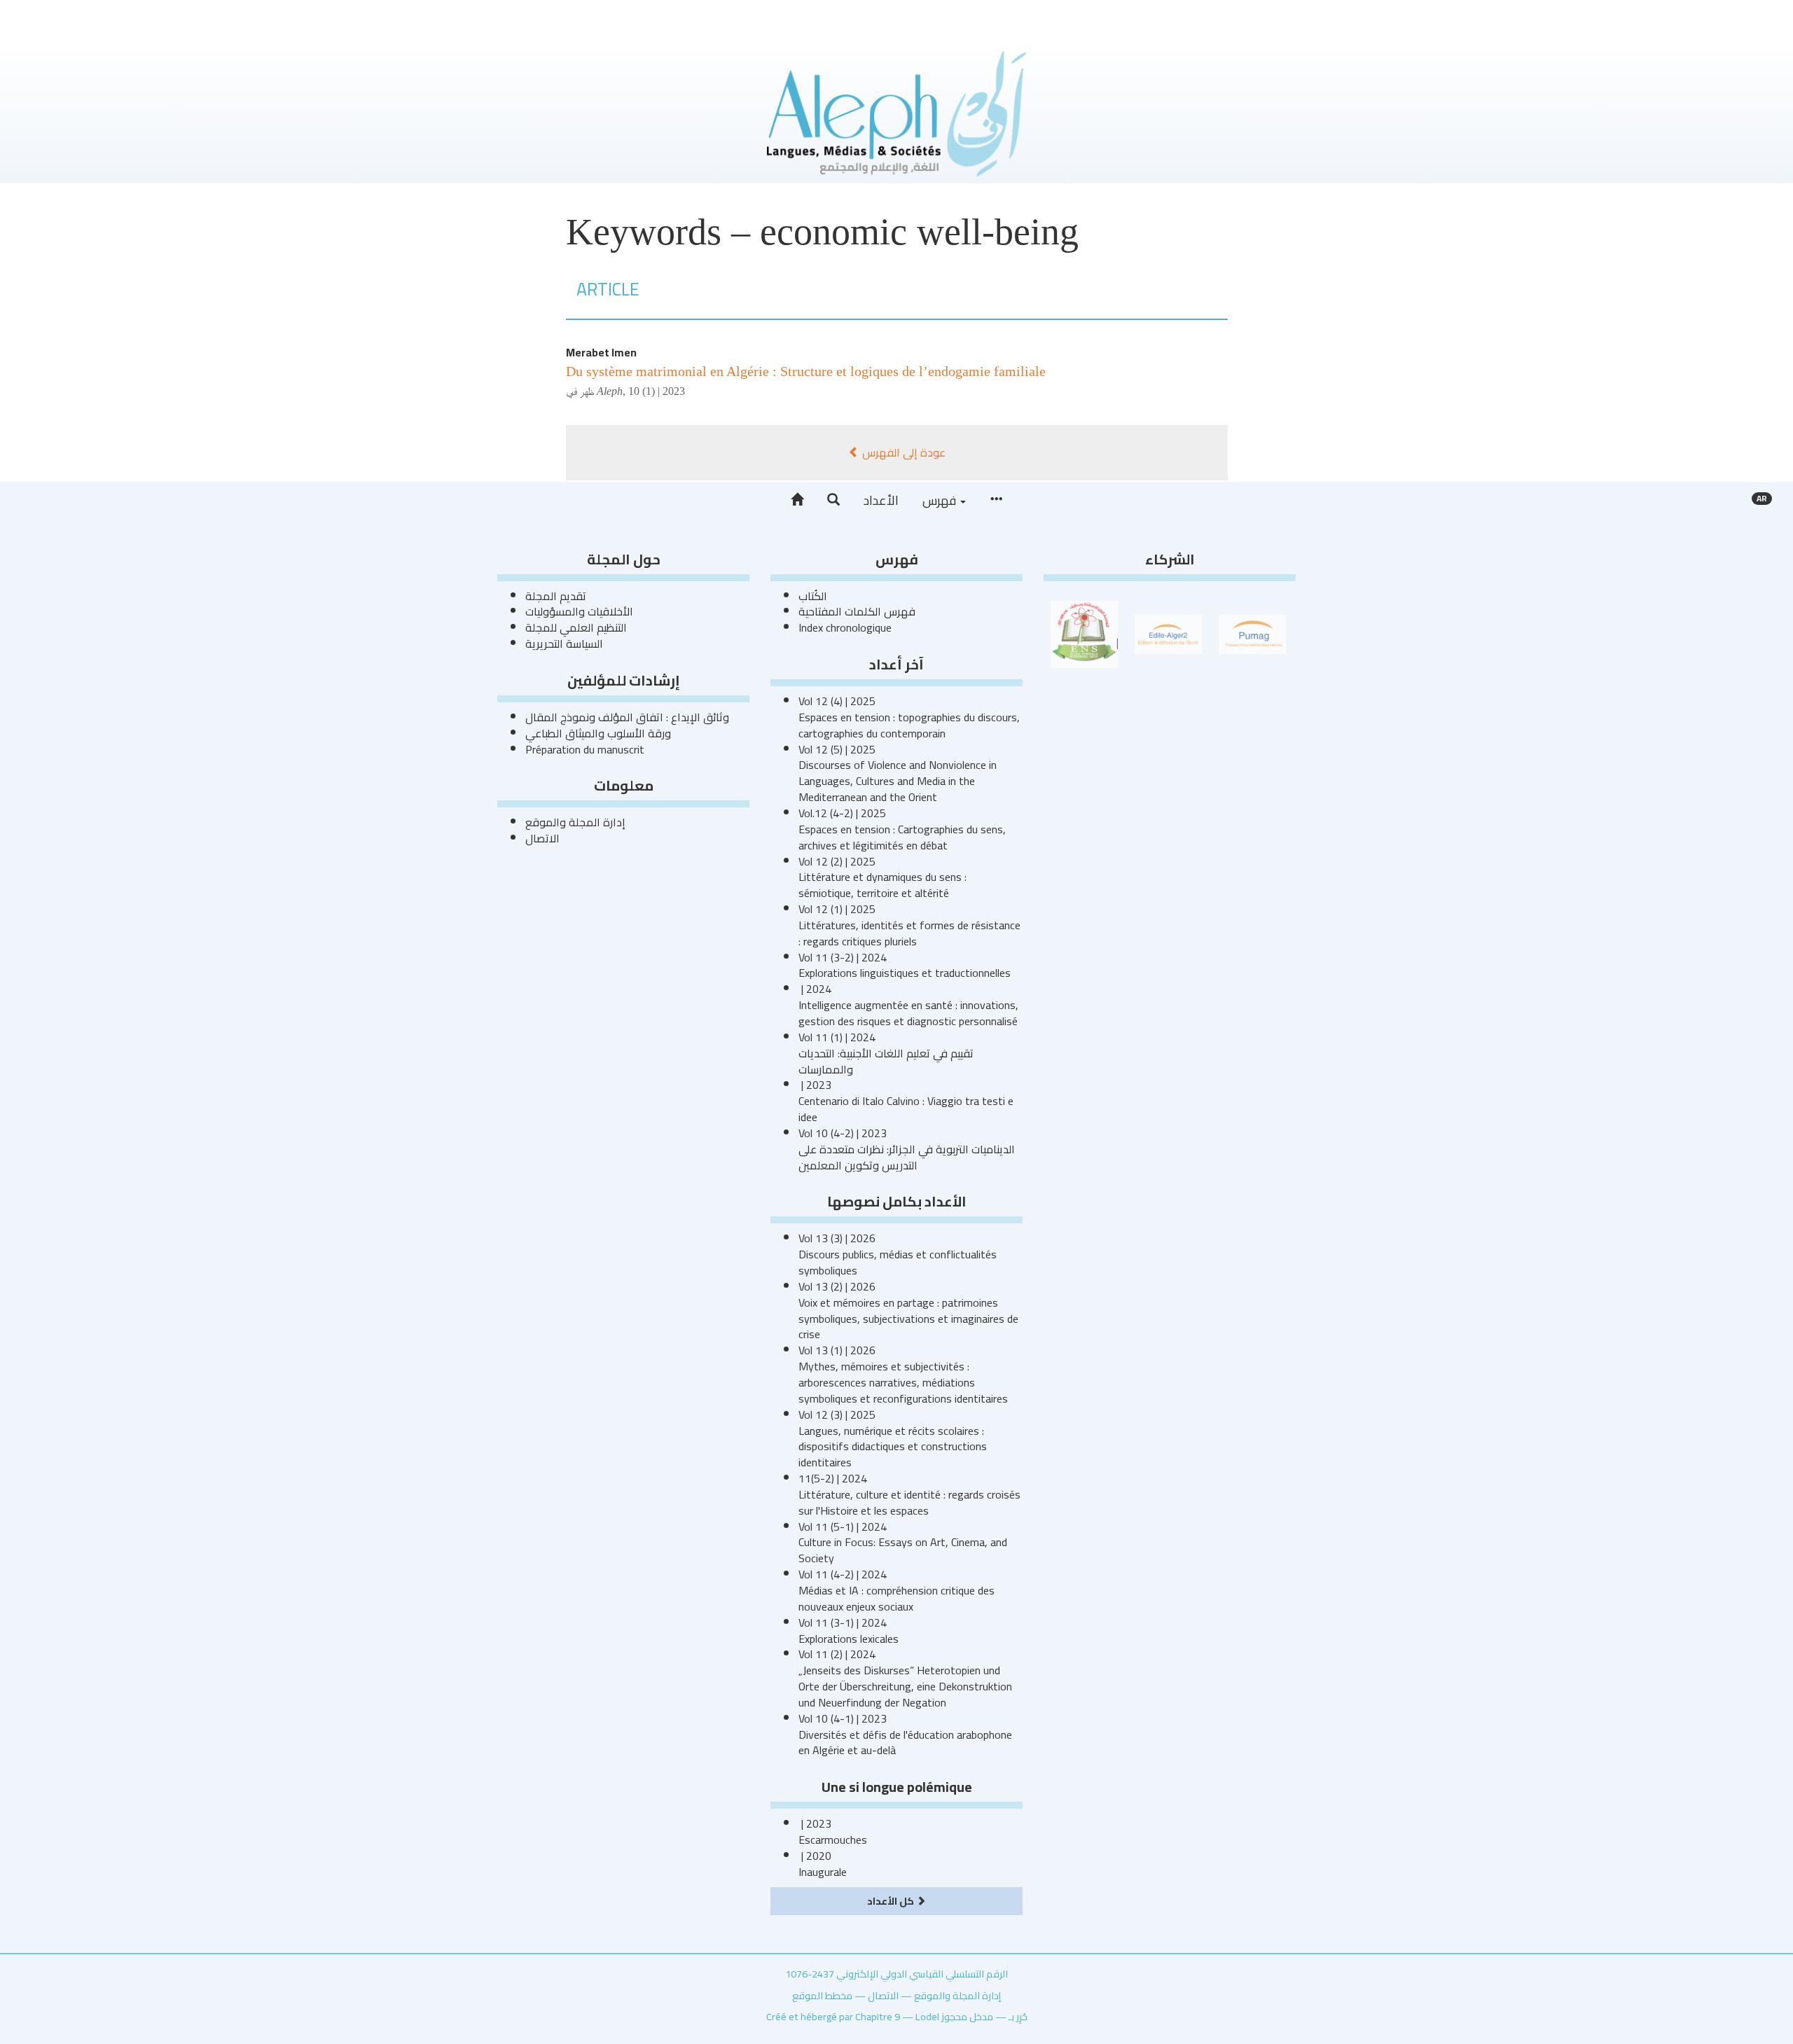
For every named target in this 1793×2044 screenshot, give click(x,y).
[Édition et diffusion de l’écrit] (1168, 633)
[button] (833, 500)
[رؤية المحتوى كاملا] (996, 500)
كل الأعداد (892, 1901)
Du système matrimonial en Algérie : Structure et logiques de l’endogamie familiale (806, 371)
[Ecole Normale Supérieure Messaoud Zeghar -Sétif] (1084, 633)
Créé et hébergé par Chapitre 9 (833, 2016)
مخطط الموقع (822, 1995)
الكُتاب (813, 596)
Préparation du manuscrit (585, 749)
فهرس (941, 500)
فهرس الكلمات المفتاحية (857, 611)
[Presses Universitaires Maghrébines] (1252, 633)
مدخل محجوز (967, 2016)
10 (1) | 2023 (657, 391)
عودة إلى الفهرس (902, 452)
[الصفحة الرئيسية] (797, 500)
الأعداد (881, 500)
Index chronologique (845, 627)
